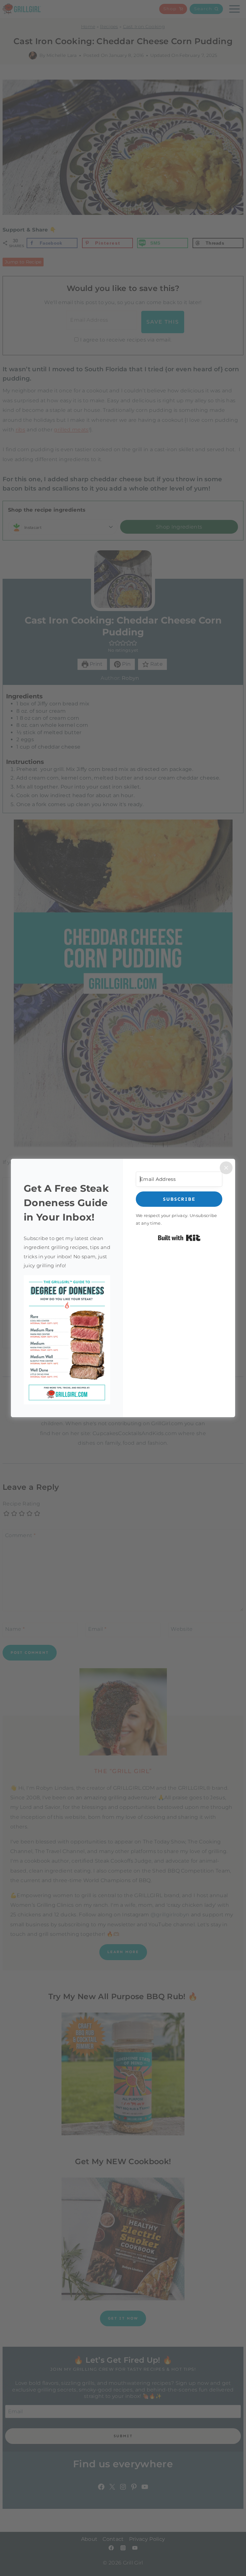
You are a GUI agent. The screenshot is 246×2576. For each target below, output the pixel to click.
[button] (67, 1340)
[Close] (226, 1168)
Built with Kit (179, 1238)
